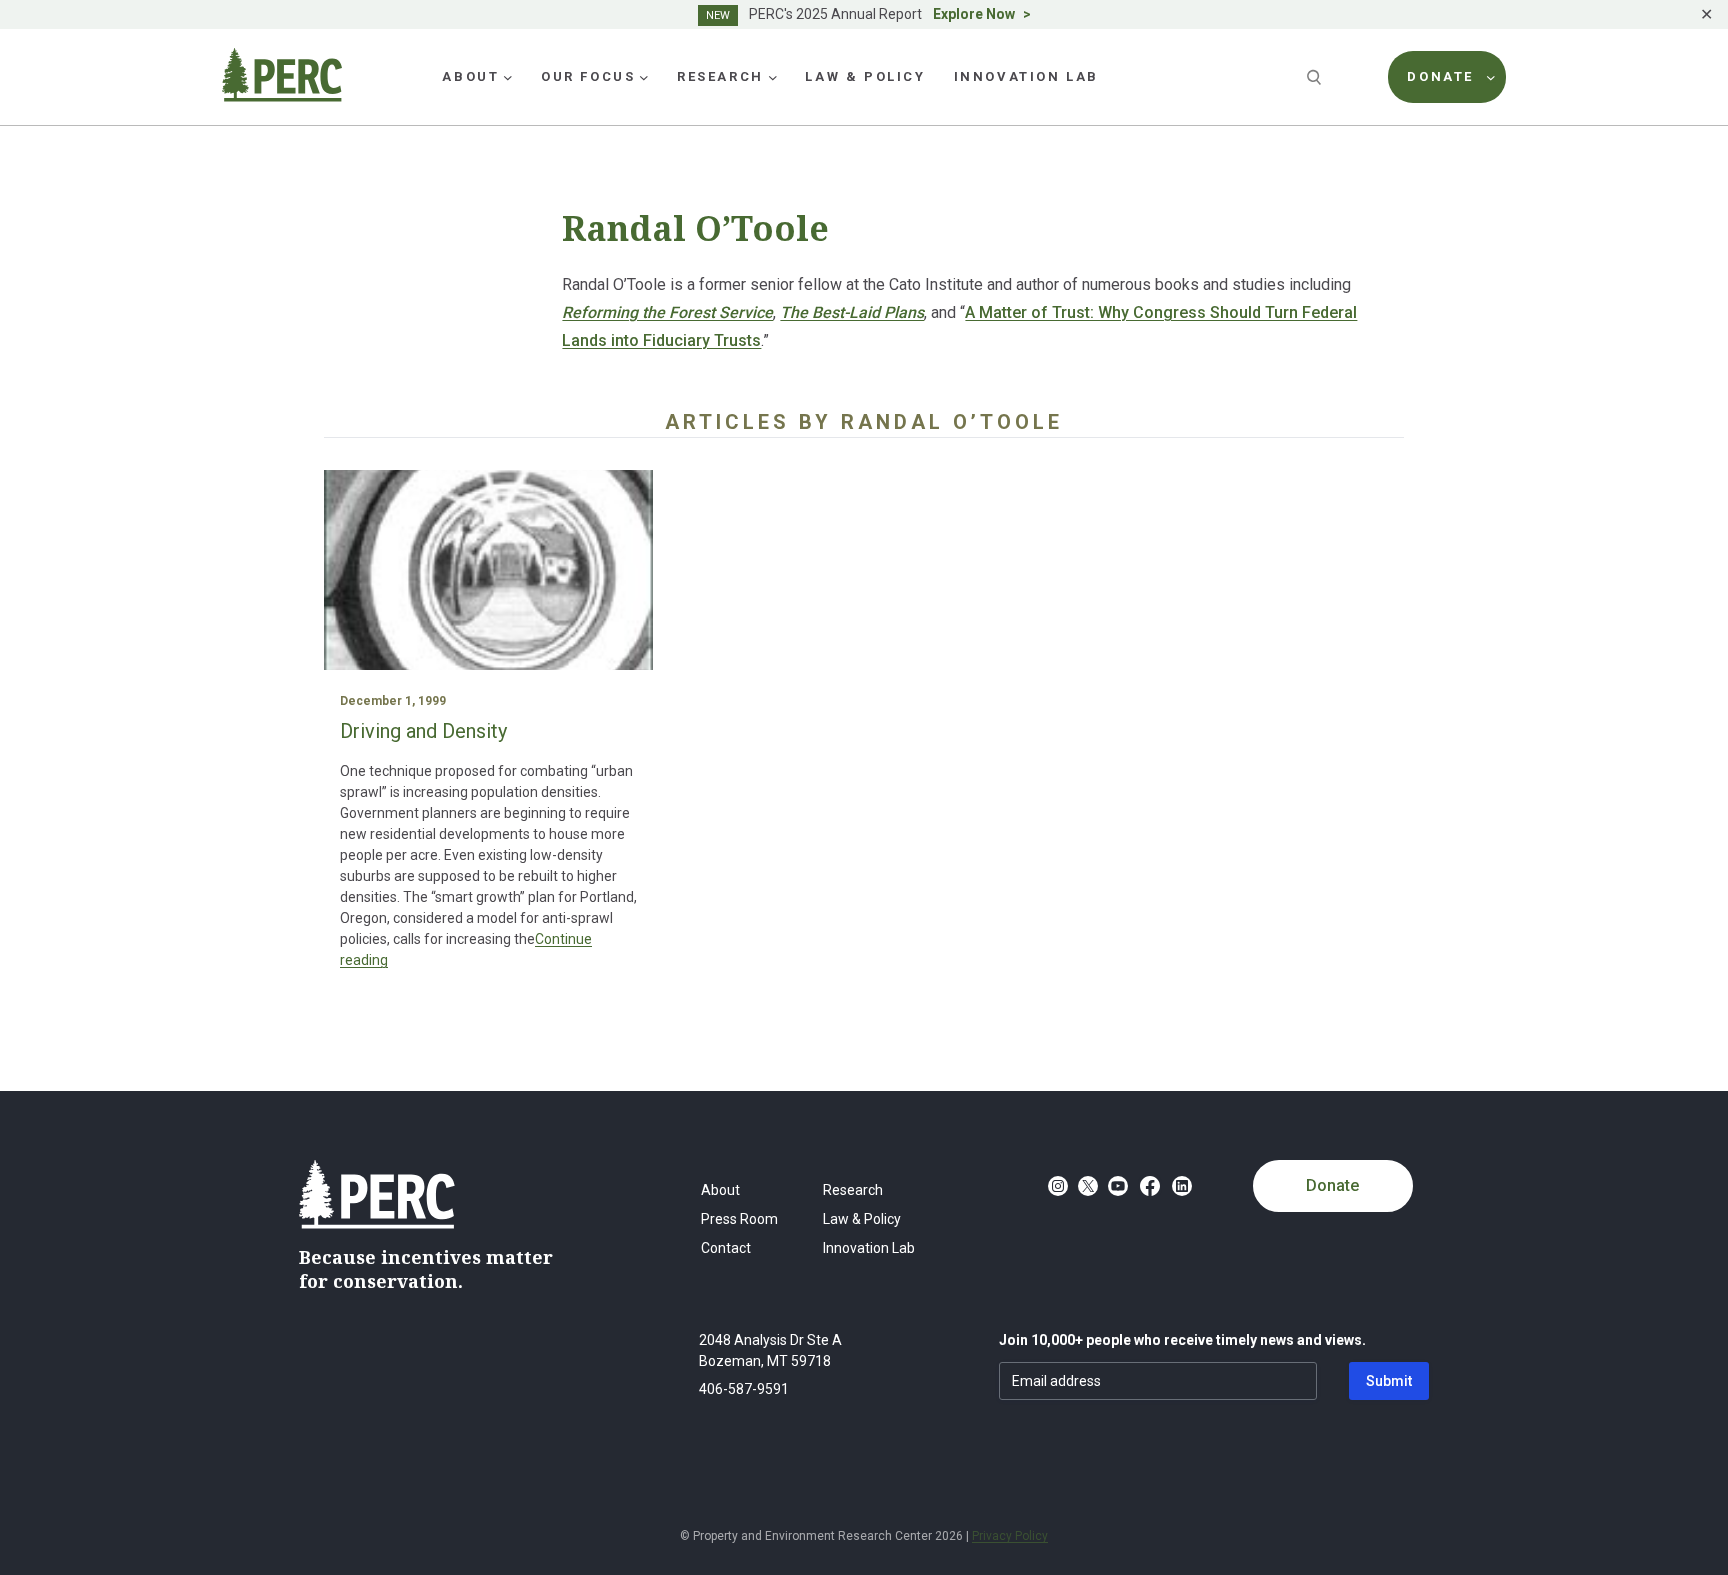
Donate (1332, 1185)
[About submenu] (508, 77)
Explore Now (974, 14)
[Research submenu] (773, 77)
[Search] (1316, 77)
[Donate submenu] (1491, 77)
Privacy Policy (1010, 1536)
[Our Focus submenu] (644, 77)
